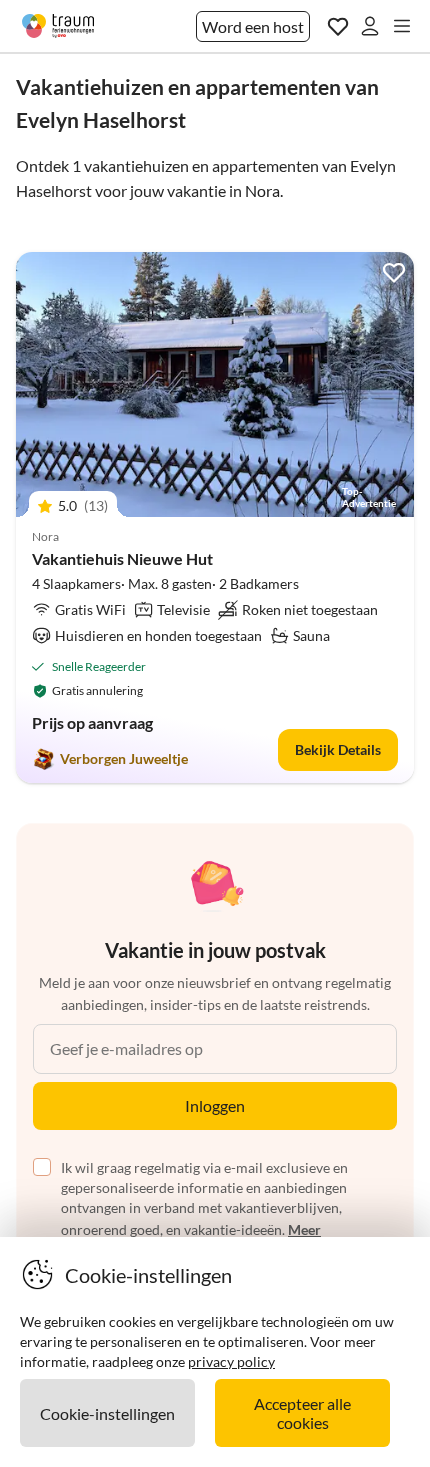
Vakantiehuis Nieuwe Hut (122, 558)
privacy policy (231, 1361)
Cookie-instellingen (107, 1413)
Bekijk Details (338, 749)
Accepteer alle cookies (302, 1413)
